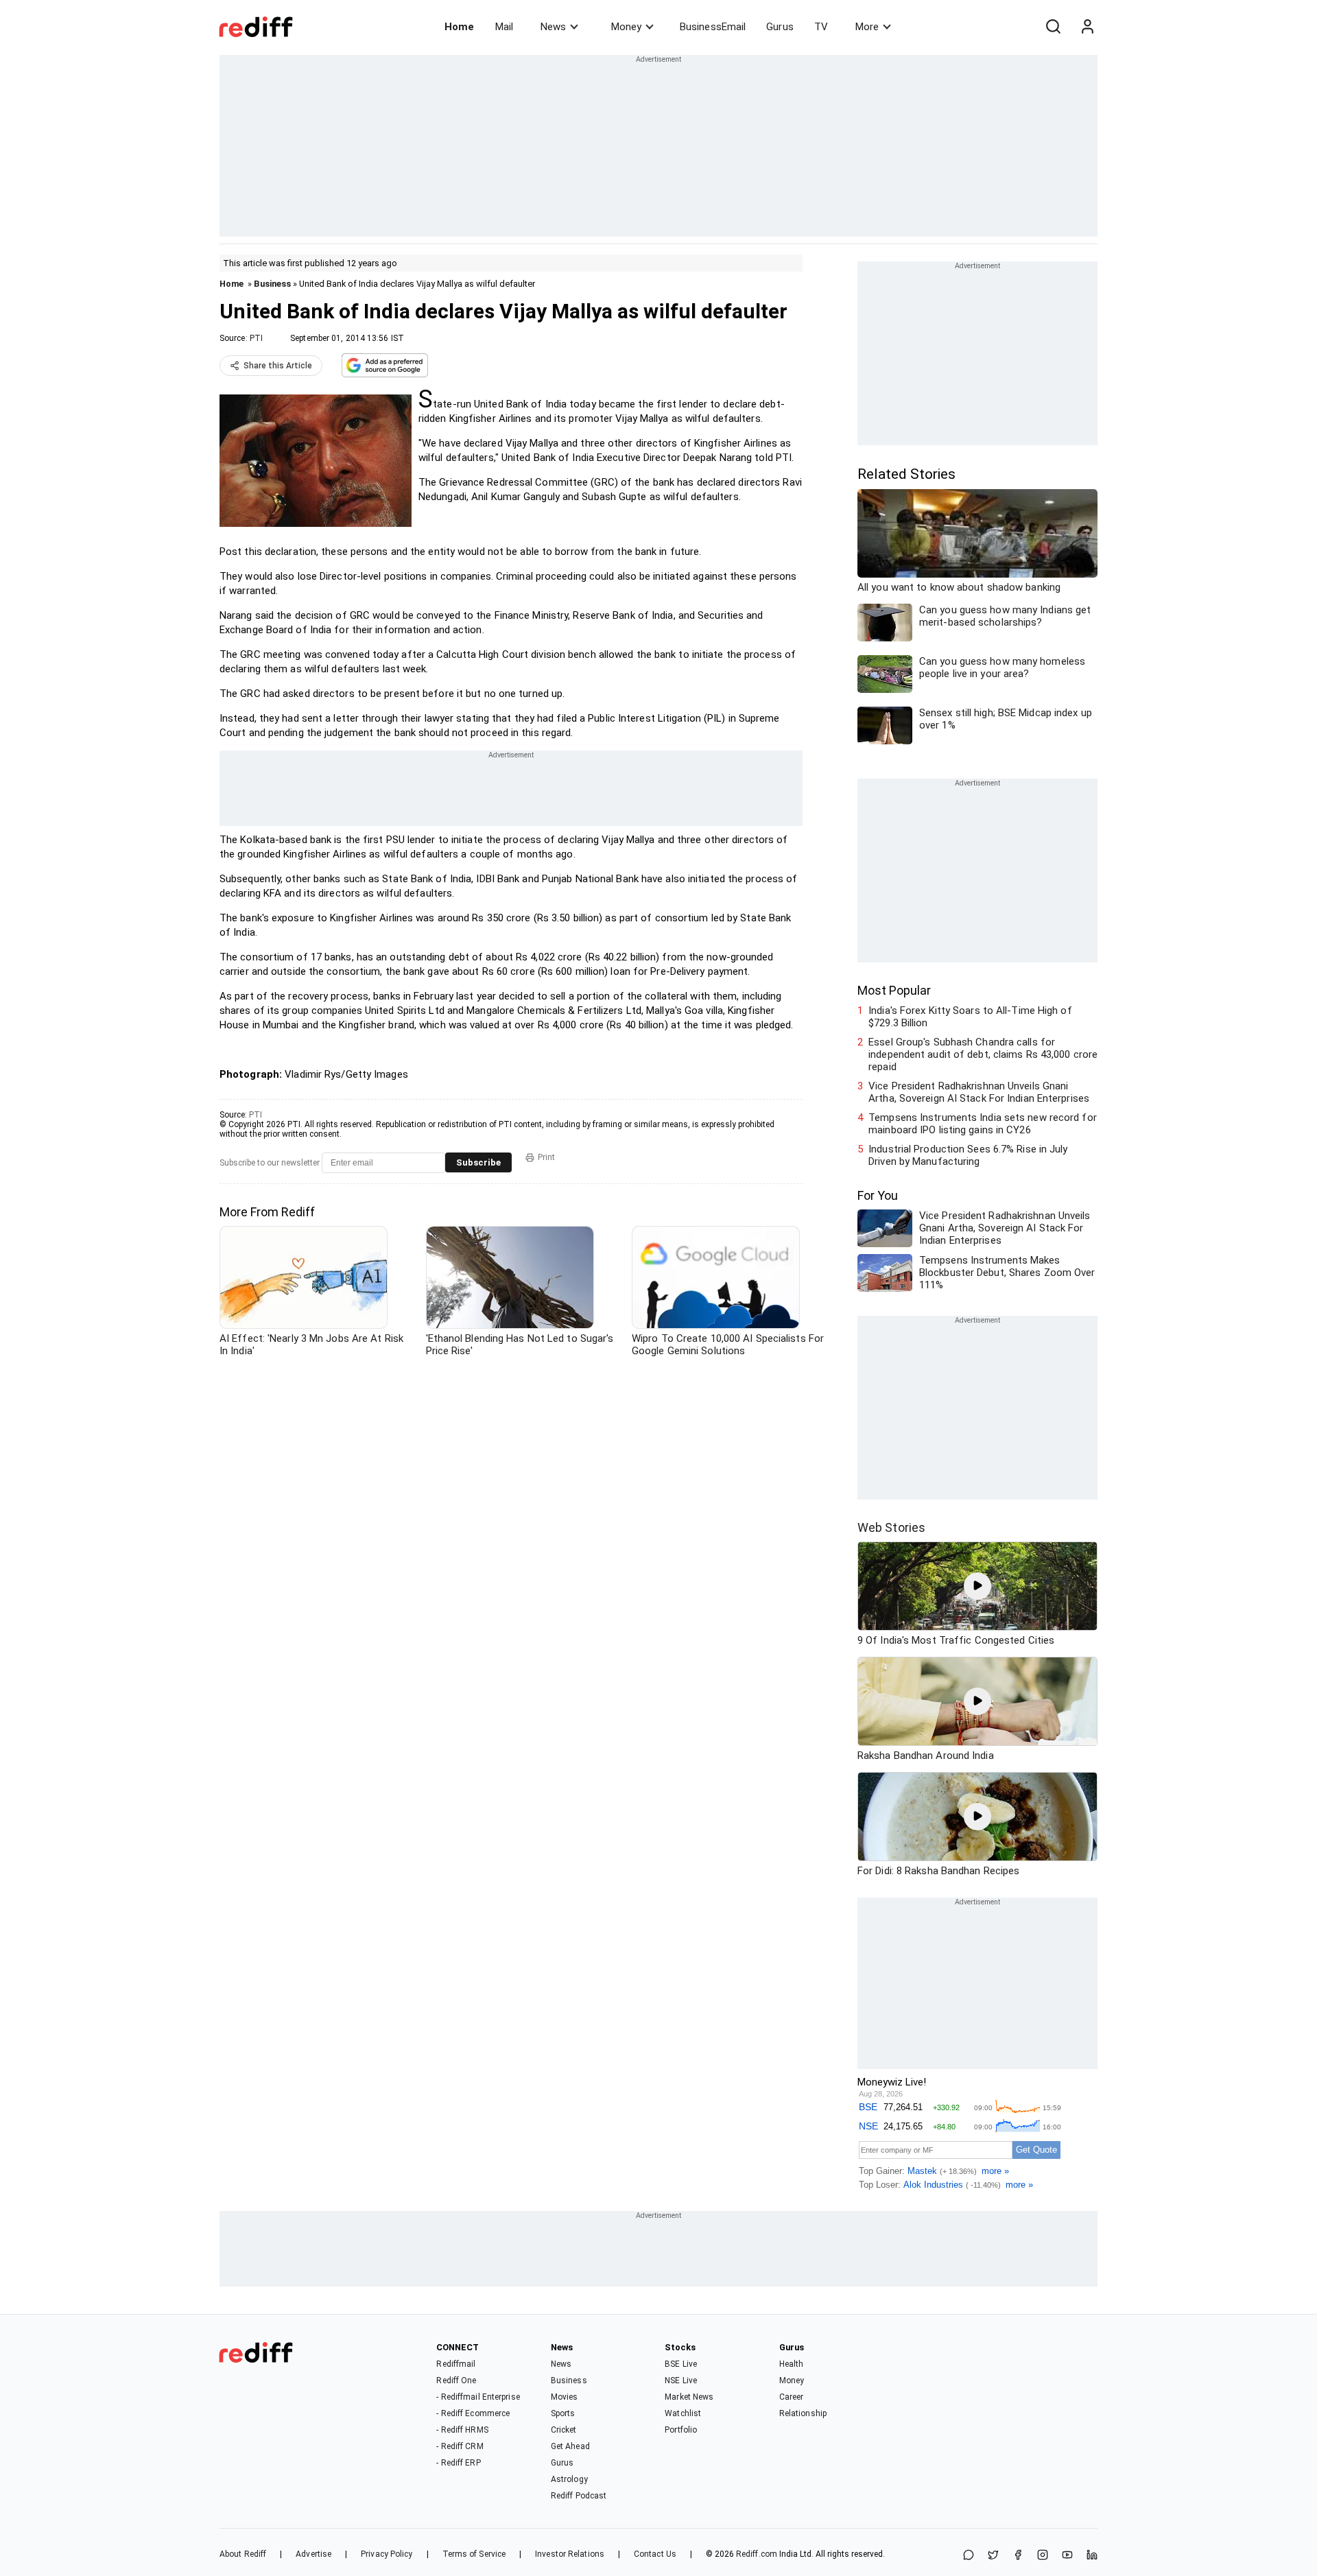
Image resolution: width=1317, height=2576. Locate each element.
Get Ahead (570, 2446)
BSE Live (681, 2364)
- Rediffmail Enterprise (478, 2397)
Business (272, 284)
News (553, 27)
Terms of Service (474, 2554)
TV (821, 27)
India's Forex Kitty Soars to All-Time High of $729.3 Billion (970, 1017)
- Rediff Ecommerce (473, 2413)
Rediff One (456, 2380)
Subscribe (478, 1162)
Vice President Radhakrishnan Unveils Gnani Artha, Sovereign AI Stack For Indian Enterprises (979, 1092)
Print (546, 1157)
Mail (504, 27)
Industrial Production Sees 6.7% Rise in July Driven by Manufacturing (968, 1155)
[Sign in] (1087, 27)
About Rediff (243, 2554)
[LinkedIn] (1092, 2556)
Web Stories (891, 1527)
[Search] (1053, 27)
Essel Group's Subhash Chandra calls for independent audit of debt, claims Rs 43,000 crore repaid (983, 1054)
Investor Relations (570, 2554)
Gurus (780, 27)
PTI (256, 338)
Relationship (803, 2413)
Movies (565, 2397)
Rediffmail (456, 2364)
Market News (689, 2397)
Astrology (569, 2479)
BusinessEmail (713, 27)
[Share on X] (993, 2556)
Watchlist (683, 2413)
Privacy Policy (387, 2554)
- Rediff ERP (458, 2463)
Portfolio (681, 2430)
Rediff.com (757, 2554)
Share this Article (278, 366)
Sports (563, 2413)
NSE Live (681, 2380)
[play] (977, 1586)
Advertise (313, 2554)
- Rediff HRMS (462, 2430)
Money (626, 27)
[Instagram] (1043, 2556)
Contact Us (655, 2554)
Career (792, 2397)
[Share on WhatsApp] (969, 2556)
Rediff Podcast (579, 2496)
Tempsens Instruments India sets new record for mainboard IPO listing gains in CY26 (983, 1124)
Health (792, 2364)
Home (459, 27)
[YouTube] (1067, 2556)
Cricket (564, 2430)
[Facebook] (1018, 2556)
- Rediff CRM (460, 2446)
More (867, 27)
